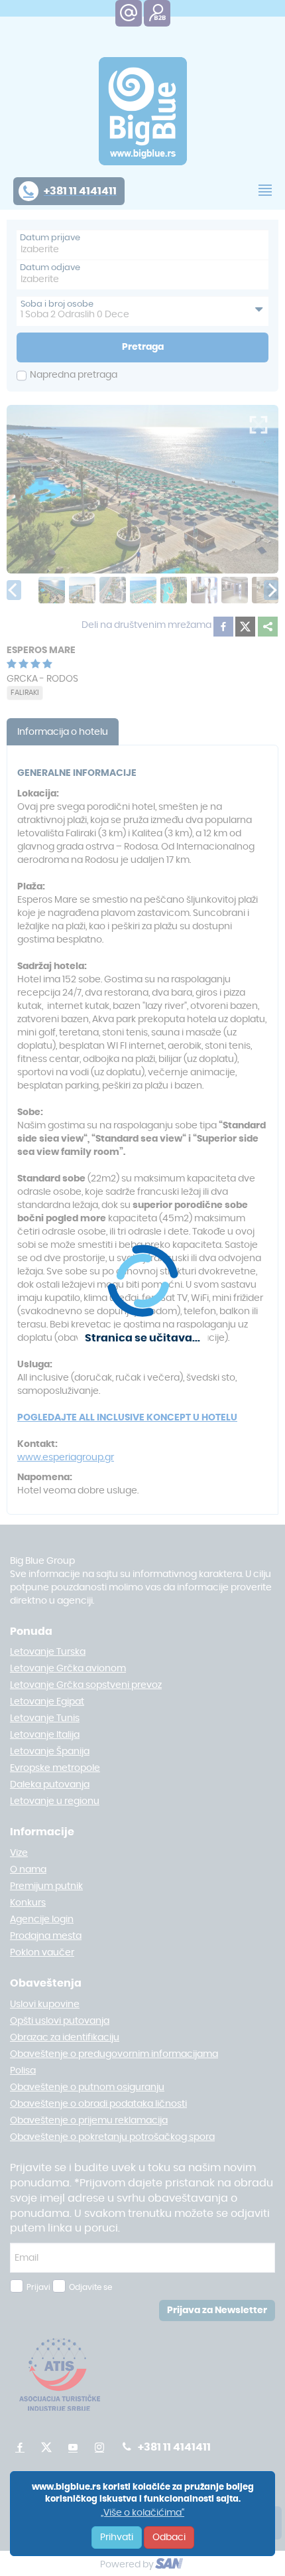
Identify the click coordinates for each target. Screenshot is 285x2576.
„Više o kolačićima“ (142, 2513)
